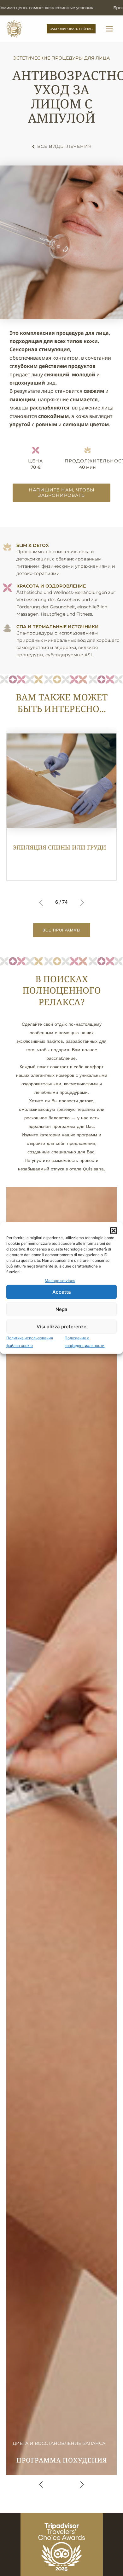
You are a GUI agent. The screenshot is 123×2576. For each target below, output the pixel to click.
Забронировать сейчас (71, 29)
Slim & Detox (33, 545)
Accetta (62, 1292)
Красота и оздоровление (51, 586)
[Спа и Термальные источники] (7, 628)
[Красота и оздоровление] (7, 588)
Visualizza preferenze (61, 1327)
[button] (114, 1231)
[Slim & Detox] (7, 547)
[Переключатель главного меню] (109, 29)
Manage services (60, 1281)
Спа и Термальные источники (58, 627)
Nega (61, 1309)
